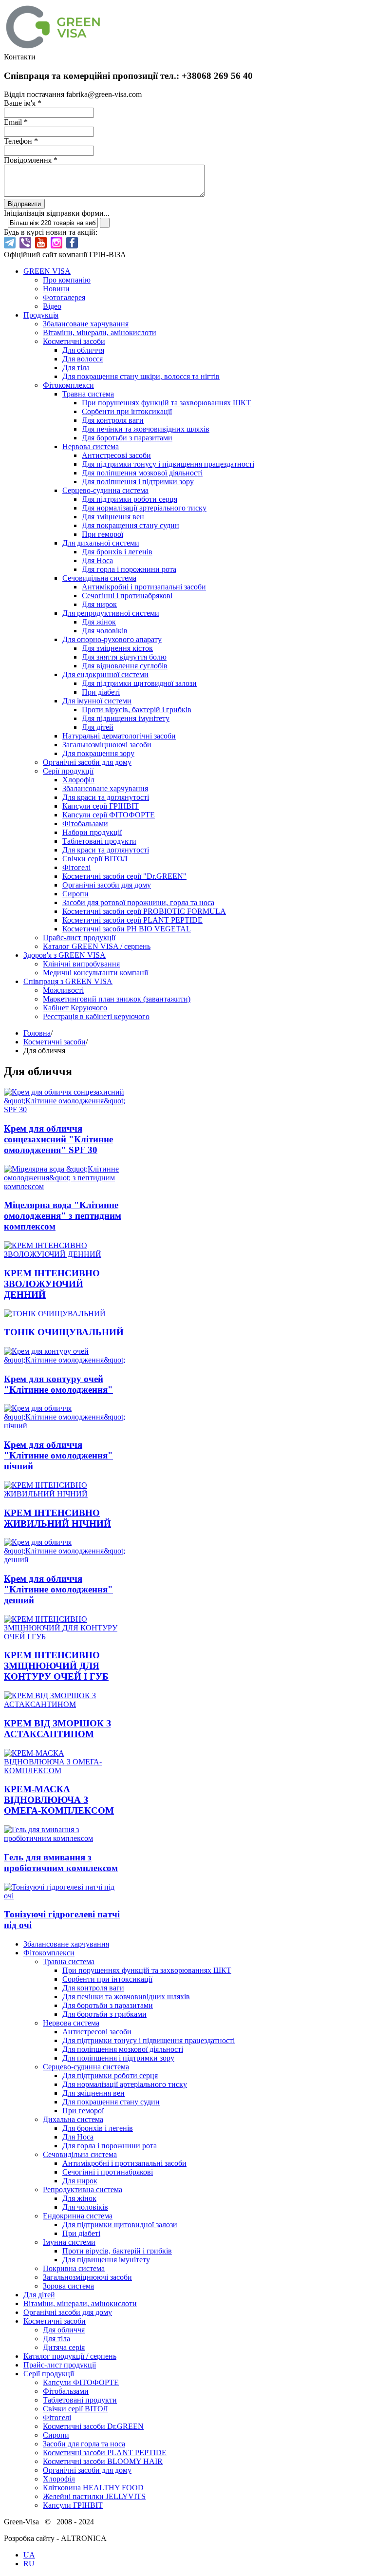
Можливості (63, 990)
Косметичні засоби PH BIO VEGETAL (127, 929)
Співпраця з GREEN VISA (68, 981)
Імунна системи (69, 2242)
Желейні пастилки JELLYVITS (94, 2496)
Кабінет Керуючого (75, 1008)
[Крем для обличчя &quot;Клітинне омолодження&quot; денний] (65, 1560)
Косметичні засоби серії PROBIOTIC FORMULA (144, 911)
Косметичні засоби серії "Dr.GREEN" (124, 876)
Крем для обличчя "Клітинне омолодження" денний (58, 1589)
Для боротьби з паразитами (127, 438)
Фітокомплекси (68, 385)
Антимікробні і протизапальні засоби (144, 587)
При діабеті (101, 692)
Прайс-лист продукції (79, 938)
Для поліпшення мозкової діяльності (142, 473)
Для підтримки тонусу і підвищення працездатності (168, 464)
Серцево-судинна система (105, 490)
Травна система (88, 394)
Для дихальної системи (101, 543)
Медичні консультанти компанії (95, 973)
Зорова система (68, 2286)
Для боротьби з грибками (104, 2014)
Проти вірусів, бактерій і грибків (137, 710)
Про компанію (67, 280)
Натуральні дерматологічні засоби (119, 736)
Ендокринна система (78, 2216)
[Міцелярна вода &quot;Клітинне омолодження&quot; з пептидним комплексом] (65, 1186)
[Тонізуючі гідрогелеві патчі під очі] (65, 1896)
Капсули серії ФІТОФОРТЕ (109, 815)
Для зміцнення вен (113, 517)
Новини (56, 289)
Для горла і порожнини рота (129, 569)
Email (16, 122)
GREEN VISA (47, 271)
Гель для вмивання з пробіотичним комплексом (61, 1863)
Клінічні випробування (81, 964)
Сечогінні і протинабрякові (127, 596)
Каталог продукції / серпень (70, 2356)
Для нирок (99, 604)
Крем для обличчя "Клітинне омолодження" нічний (58, 1455)
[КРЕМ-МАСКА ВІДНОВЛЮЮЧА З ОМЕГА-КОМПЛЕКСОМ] (65, 1771)
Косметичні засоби (74, 341)
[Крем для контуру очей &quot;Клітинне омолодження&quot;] (65, 1360)
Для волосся (83, 359)
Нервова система (91, 446)
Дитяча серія (64, 2347)
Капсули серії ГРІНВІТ (101, 806)
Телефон (21, 141)
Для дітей (98, 727)
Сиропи (75, 894)
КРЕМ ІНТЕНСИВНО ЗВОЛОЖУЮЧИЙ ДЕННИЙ (52, 1284)
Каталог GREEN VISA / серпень (97, 946)
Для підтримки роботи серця (130, 499)
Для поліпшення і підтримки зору (138, 482)
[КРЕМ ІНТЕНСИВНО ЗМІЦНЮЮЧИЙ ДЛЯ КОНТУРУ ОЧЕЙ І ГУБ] (65, 1637)
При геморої (103, 534)
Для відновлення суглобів (125, 666)
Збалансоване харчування (86, 324)
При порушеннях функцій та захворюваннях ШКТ (166, 403)
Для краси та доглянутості (106, 797)
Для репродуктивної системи (111, 613)
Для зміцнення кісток (117, 648)
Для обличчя (83, 350)
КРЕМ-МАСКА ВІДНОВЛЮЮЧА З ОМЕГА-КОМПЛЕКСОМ (59, 1800)
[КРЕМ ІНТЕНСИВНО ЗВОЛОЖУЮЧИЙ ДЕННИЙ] (65, 1254)
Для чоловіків (105, 631)
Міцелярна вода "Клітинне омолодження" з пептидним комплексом (63, 1216)
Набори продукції (92, 832)
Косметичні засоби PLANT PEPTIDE (105, 2453)
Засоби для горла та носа (84, 2444)
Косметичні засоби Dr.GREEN (93, 2426)
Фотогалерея (64, 297)
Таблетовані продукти (99, 841)
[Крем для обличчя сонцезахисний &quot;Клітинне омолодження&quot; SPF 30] (65, 1109)
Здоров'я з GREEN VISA (65, 955)
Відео (52, 306)
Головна (37, 1033)
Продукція (41, 315)
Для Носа (97, 560)
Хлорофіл (78, 780)
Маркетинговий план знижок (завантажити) (117, 999)
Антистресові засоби (116, 455)
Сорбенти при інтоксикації (127, 411)
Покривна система (74, 2268)
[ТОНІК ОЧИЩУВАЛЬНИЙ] (55, 1314)
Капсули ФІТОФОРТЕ (81, 2382)
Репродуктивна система (83, 2189)
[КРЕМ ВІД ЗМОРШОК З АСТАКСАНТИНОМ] (65, 1704)
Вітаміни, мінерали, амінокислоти (100, 332)
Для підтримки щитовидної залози (139, 683)
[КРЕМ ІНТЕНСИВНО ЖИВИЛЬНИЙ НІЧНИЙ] (65, 1494)
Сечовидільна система (99, 578)
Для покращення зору (98, 753)
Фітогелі (76, 867)
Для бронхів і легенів (117, 552)
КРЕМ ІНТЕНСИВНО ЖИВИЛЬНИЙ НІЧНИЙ (57, 1518)
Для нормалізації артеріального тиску (144, 508)
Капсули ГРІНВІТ (73, 2505)
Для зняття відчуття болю (124, 657)
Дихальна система (73, 2119)
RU (29, 2564)
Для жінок (99, 622)
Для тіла (76, 368)
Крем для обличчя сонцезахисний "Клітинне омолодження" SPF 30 (58, 1139)
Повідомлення (31, 160)
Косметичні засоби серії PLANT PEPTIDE (132, 920)
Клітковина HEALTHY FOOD (93, 2488)
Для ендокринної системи (105, 674)
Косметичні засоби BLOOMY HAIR (103, 2461)
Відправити (24, 204)
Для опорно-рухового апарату (112, 639)
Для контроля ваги (113, 420)
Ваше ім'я (23, 103)
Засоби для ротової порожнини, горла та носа (138, 902)
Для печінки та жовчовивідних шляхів (146, 429)
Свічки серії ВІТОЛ (95, 859)
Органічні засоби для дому (87, 762)
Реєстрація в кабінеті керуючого (96, 1016)
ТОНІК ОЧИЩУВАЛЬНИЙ (64, 1332)
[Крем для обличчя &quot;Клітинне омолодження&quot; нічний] (65, 1426)
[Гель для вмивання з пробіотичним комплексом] (65, 1838)
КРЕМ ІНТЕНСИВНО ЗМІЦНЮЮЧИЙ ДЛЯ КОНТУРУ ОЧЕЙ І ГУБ (56, 1666)
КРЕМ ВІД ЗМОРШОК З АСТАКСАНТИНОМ (57, 1729)
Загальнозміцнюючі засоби (107, 745)
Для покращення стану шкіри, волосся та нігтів (141, 376)
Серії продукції (68, 771)
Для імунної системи (97, 701)
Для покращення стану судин (131, 525)
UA (29, 2555)
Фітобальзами (85, 824)
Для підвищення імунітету (126, 718)
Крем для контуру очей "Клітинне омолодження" (58, 1384)
